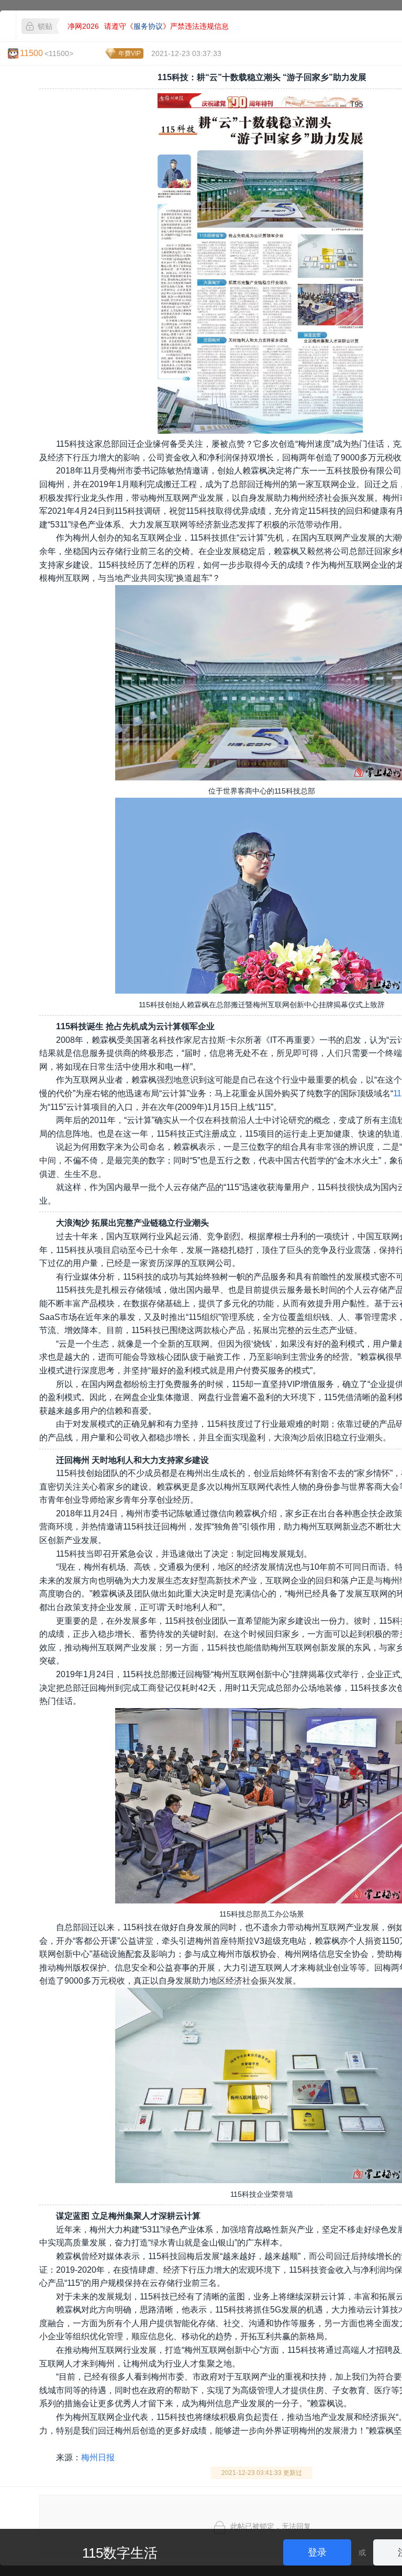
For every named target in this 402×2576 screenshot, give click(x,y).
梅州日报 (98, 2457)
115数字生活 (120, 2553)
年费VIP (130, 53)
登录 (317, 2552)
